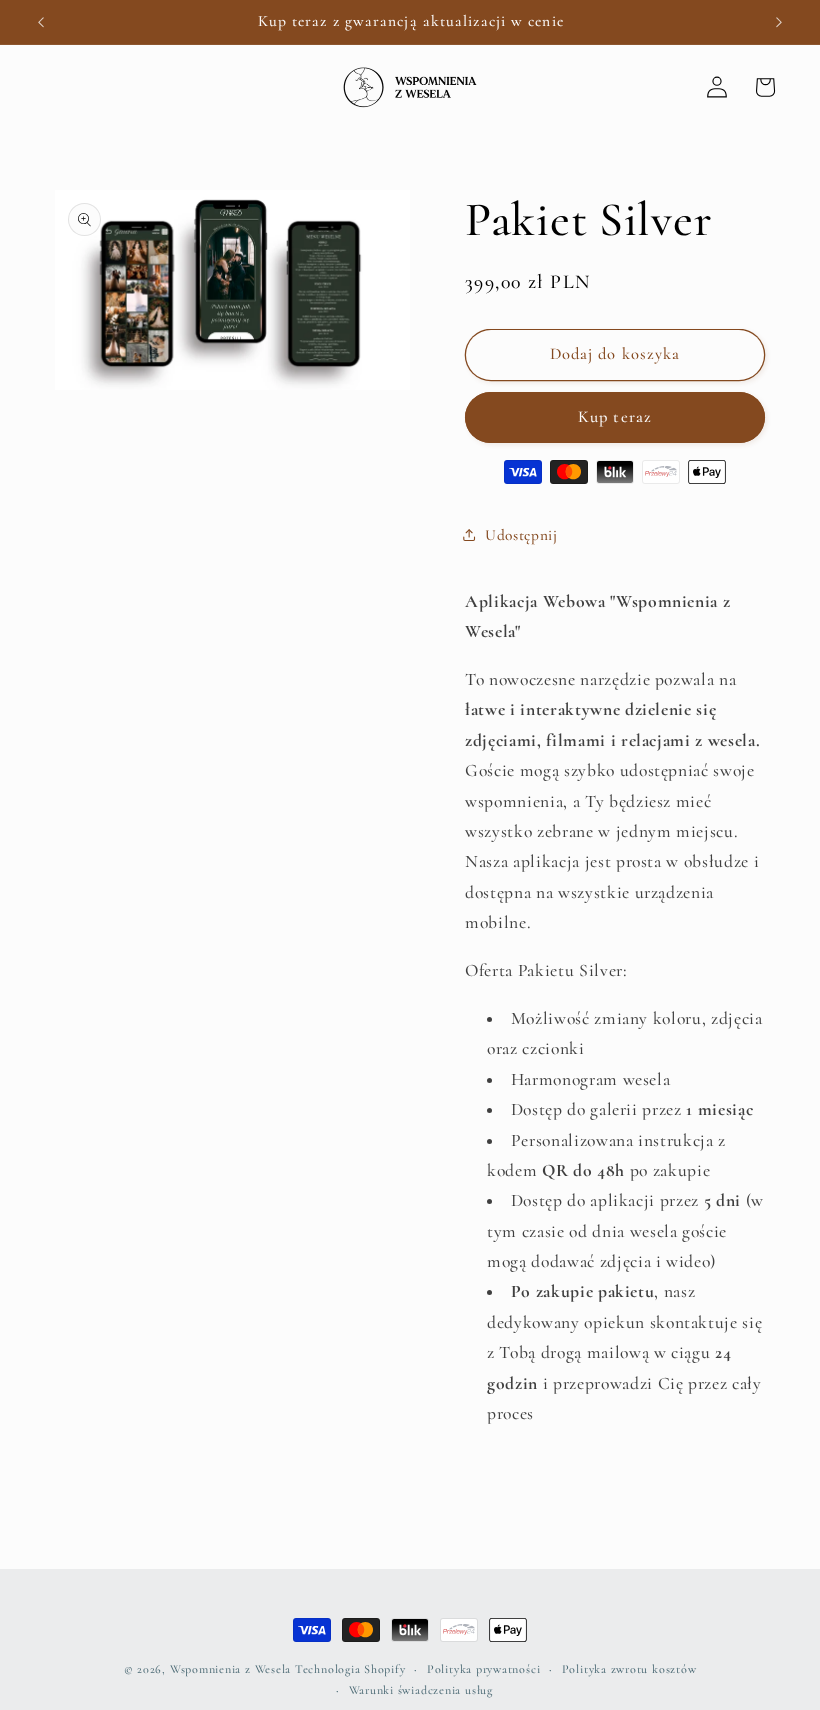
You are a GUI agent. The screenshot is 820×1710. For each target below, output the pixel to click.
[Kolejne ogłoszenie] (779, 22)
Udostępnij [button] (521, 535)
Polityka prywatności (483, 1669)
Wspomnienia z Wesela (230, 1669)
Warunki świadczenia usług (421, 1690)
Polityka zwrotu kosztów (629, 1669)
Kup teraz (615, 417)
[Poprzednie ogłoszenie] (41, 22)
